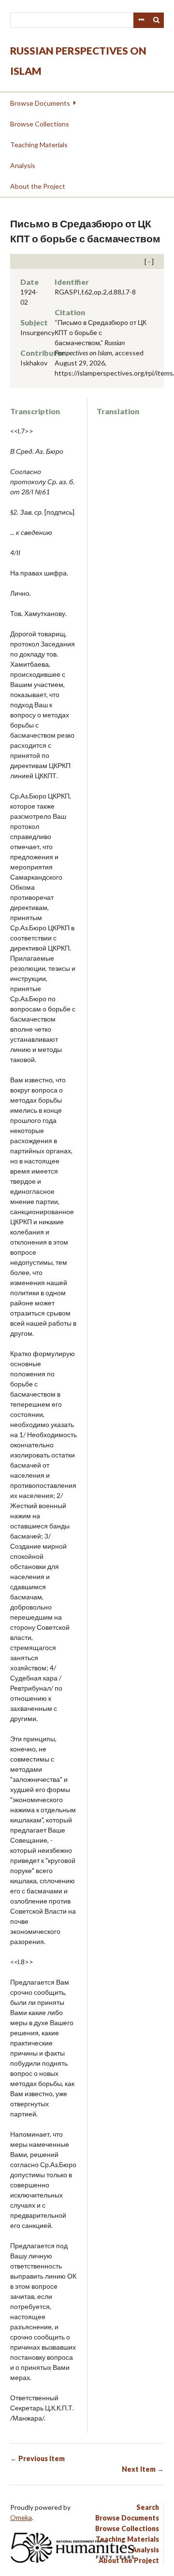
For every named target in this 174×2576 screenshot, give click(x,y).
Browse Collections (40, 124)
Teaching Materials (39, 145)
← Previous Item (37, 2458)
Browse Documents (40, 103)
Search (157, 20)
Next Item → (143, 2469)
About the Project (38, 186)
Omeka (21, 2517)
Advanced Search (141, 20)
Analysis (23, 165)
